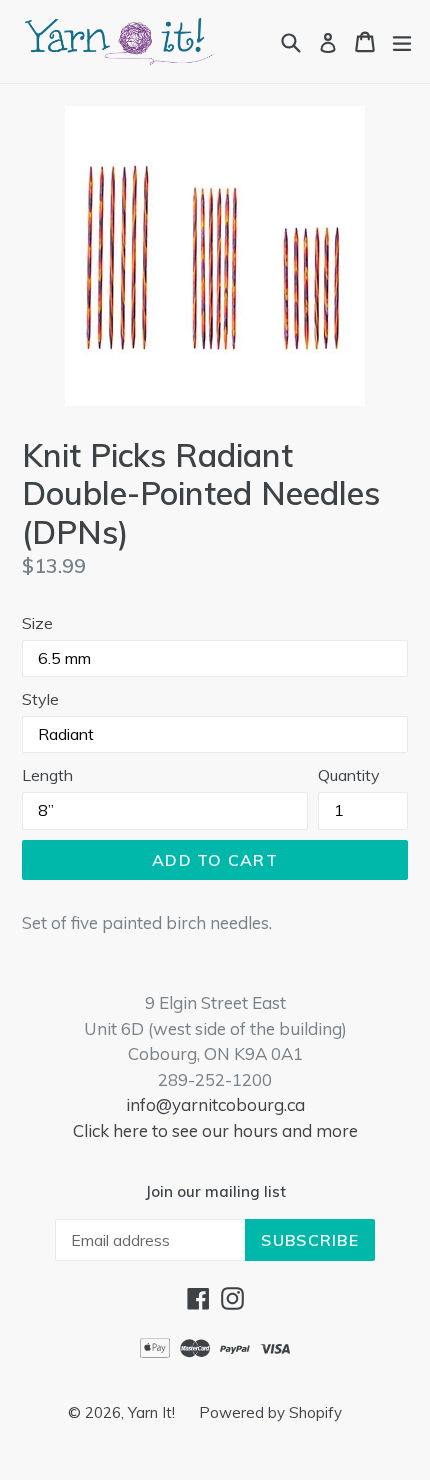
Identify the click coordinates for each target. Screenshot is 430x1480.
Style (40, 699)
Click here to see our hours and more (215, 1130)
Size (37, 623)
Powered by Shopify (270, 1412)
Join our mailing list (215, 1192)
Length (47, 775)
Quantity (349, 775)
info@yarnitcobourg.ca (215, 1104)
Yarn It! (153, 1412)
